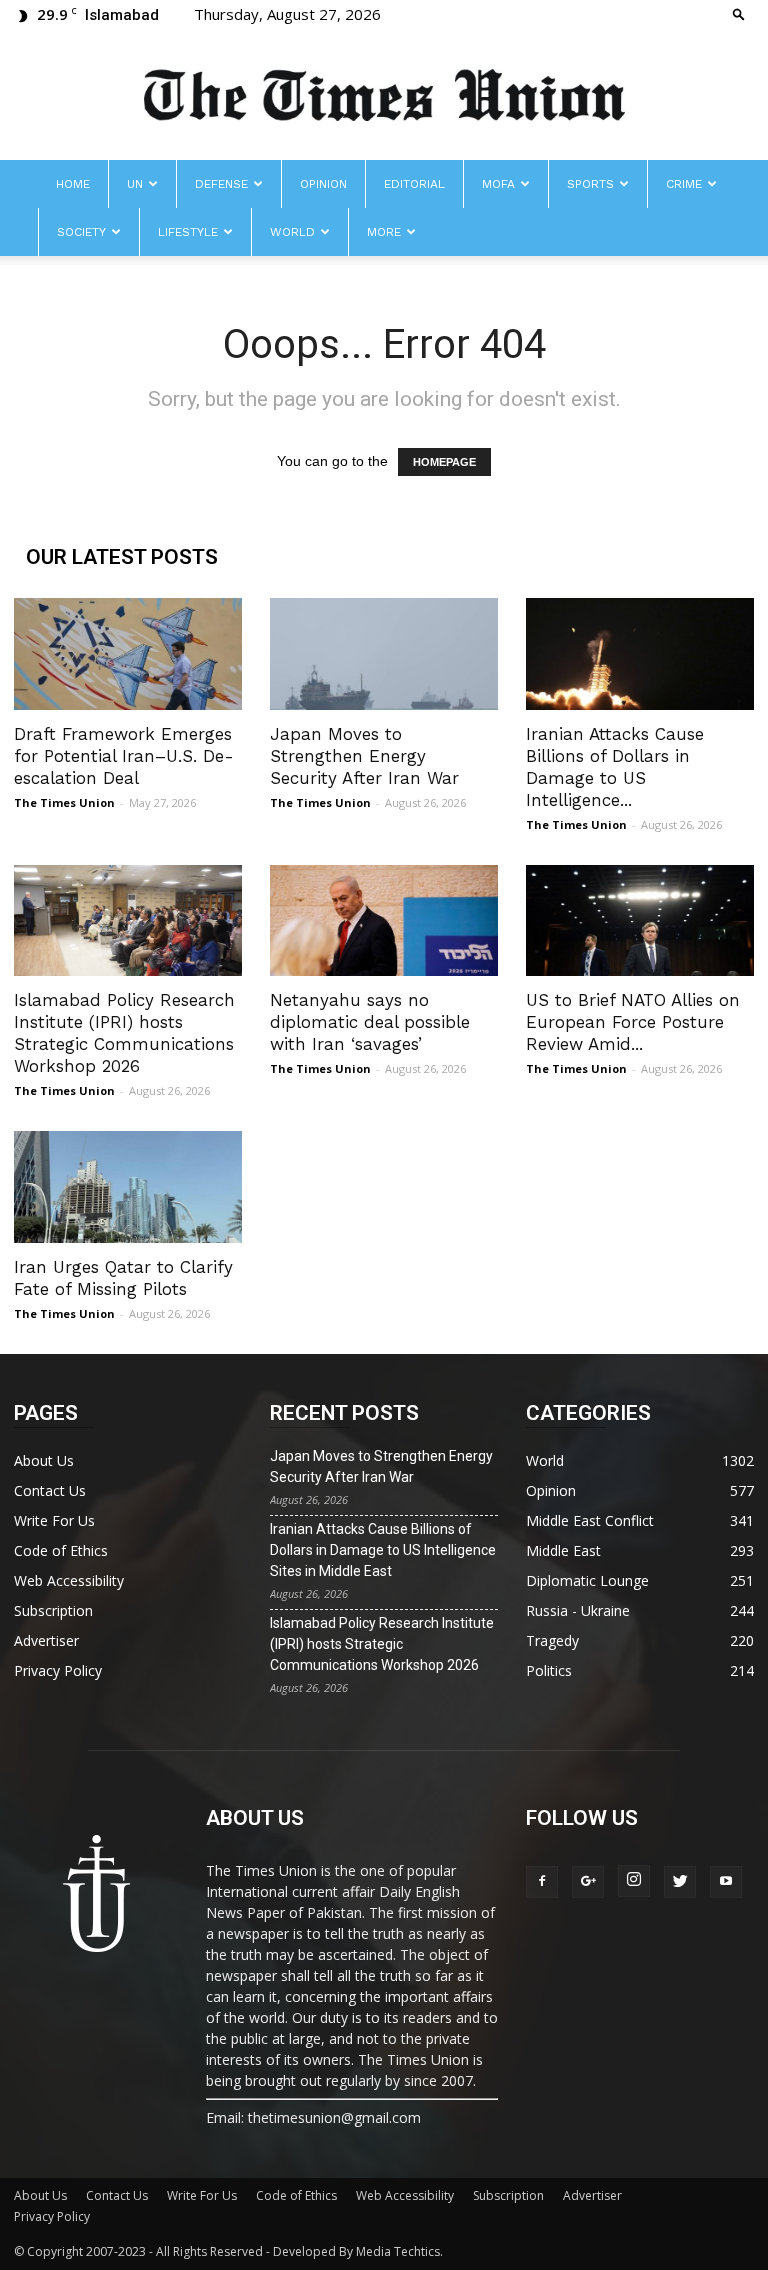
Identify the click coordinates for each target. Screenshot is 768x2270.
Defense (221, 184)
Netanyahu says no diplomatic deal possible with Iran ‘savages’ (370, 1022)
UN (135, 184)
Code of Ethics (61, 1550)
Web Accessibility (69, 1580)
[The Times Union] (384, 96)
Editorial (414, 184)
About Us (44, 1460)
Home (73, 184)
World (292, 232)
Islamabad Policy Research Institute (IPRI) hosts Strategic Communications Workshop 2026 (382, 1644)
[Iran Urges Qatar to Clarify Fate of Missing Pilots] (128, 1187)
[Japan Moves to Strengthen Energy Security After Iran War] (384, 654)
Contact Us (50, 1490)
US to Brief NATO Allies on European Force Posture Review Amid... (633, 1022)
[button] (739, 13)
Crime (684, 184)
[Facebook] (542, 1882)
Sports (590, 184)
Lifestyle (188, 232)
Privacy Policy (58, 1670)
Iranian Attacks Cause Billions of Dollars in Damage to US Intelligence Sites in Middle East (383, 1550)
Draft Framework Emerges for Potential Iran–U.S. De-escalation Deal (124, 756)
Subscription (53, 1610)
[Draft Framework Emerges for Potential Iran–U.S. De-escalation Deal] (128, 654)
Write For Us (54, 1520)
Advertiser (46, 1640)
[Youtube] (726, 1882)
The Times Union (64, 802)
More (384, 232)
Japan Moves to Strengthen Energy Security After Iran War (364, 756)
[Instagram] (634, 1881)
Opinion (323, 184)
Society (81, 232)
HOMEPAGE (444, 462)
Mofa (498, 184)
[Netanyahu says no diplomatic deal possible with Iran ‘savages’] (384, 921)
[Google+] (588, 1882)
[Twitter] (680, 1882)
